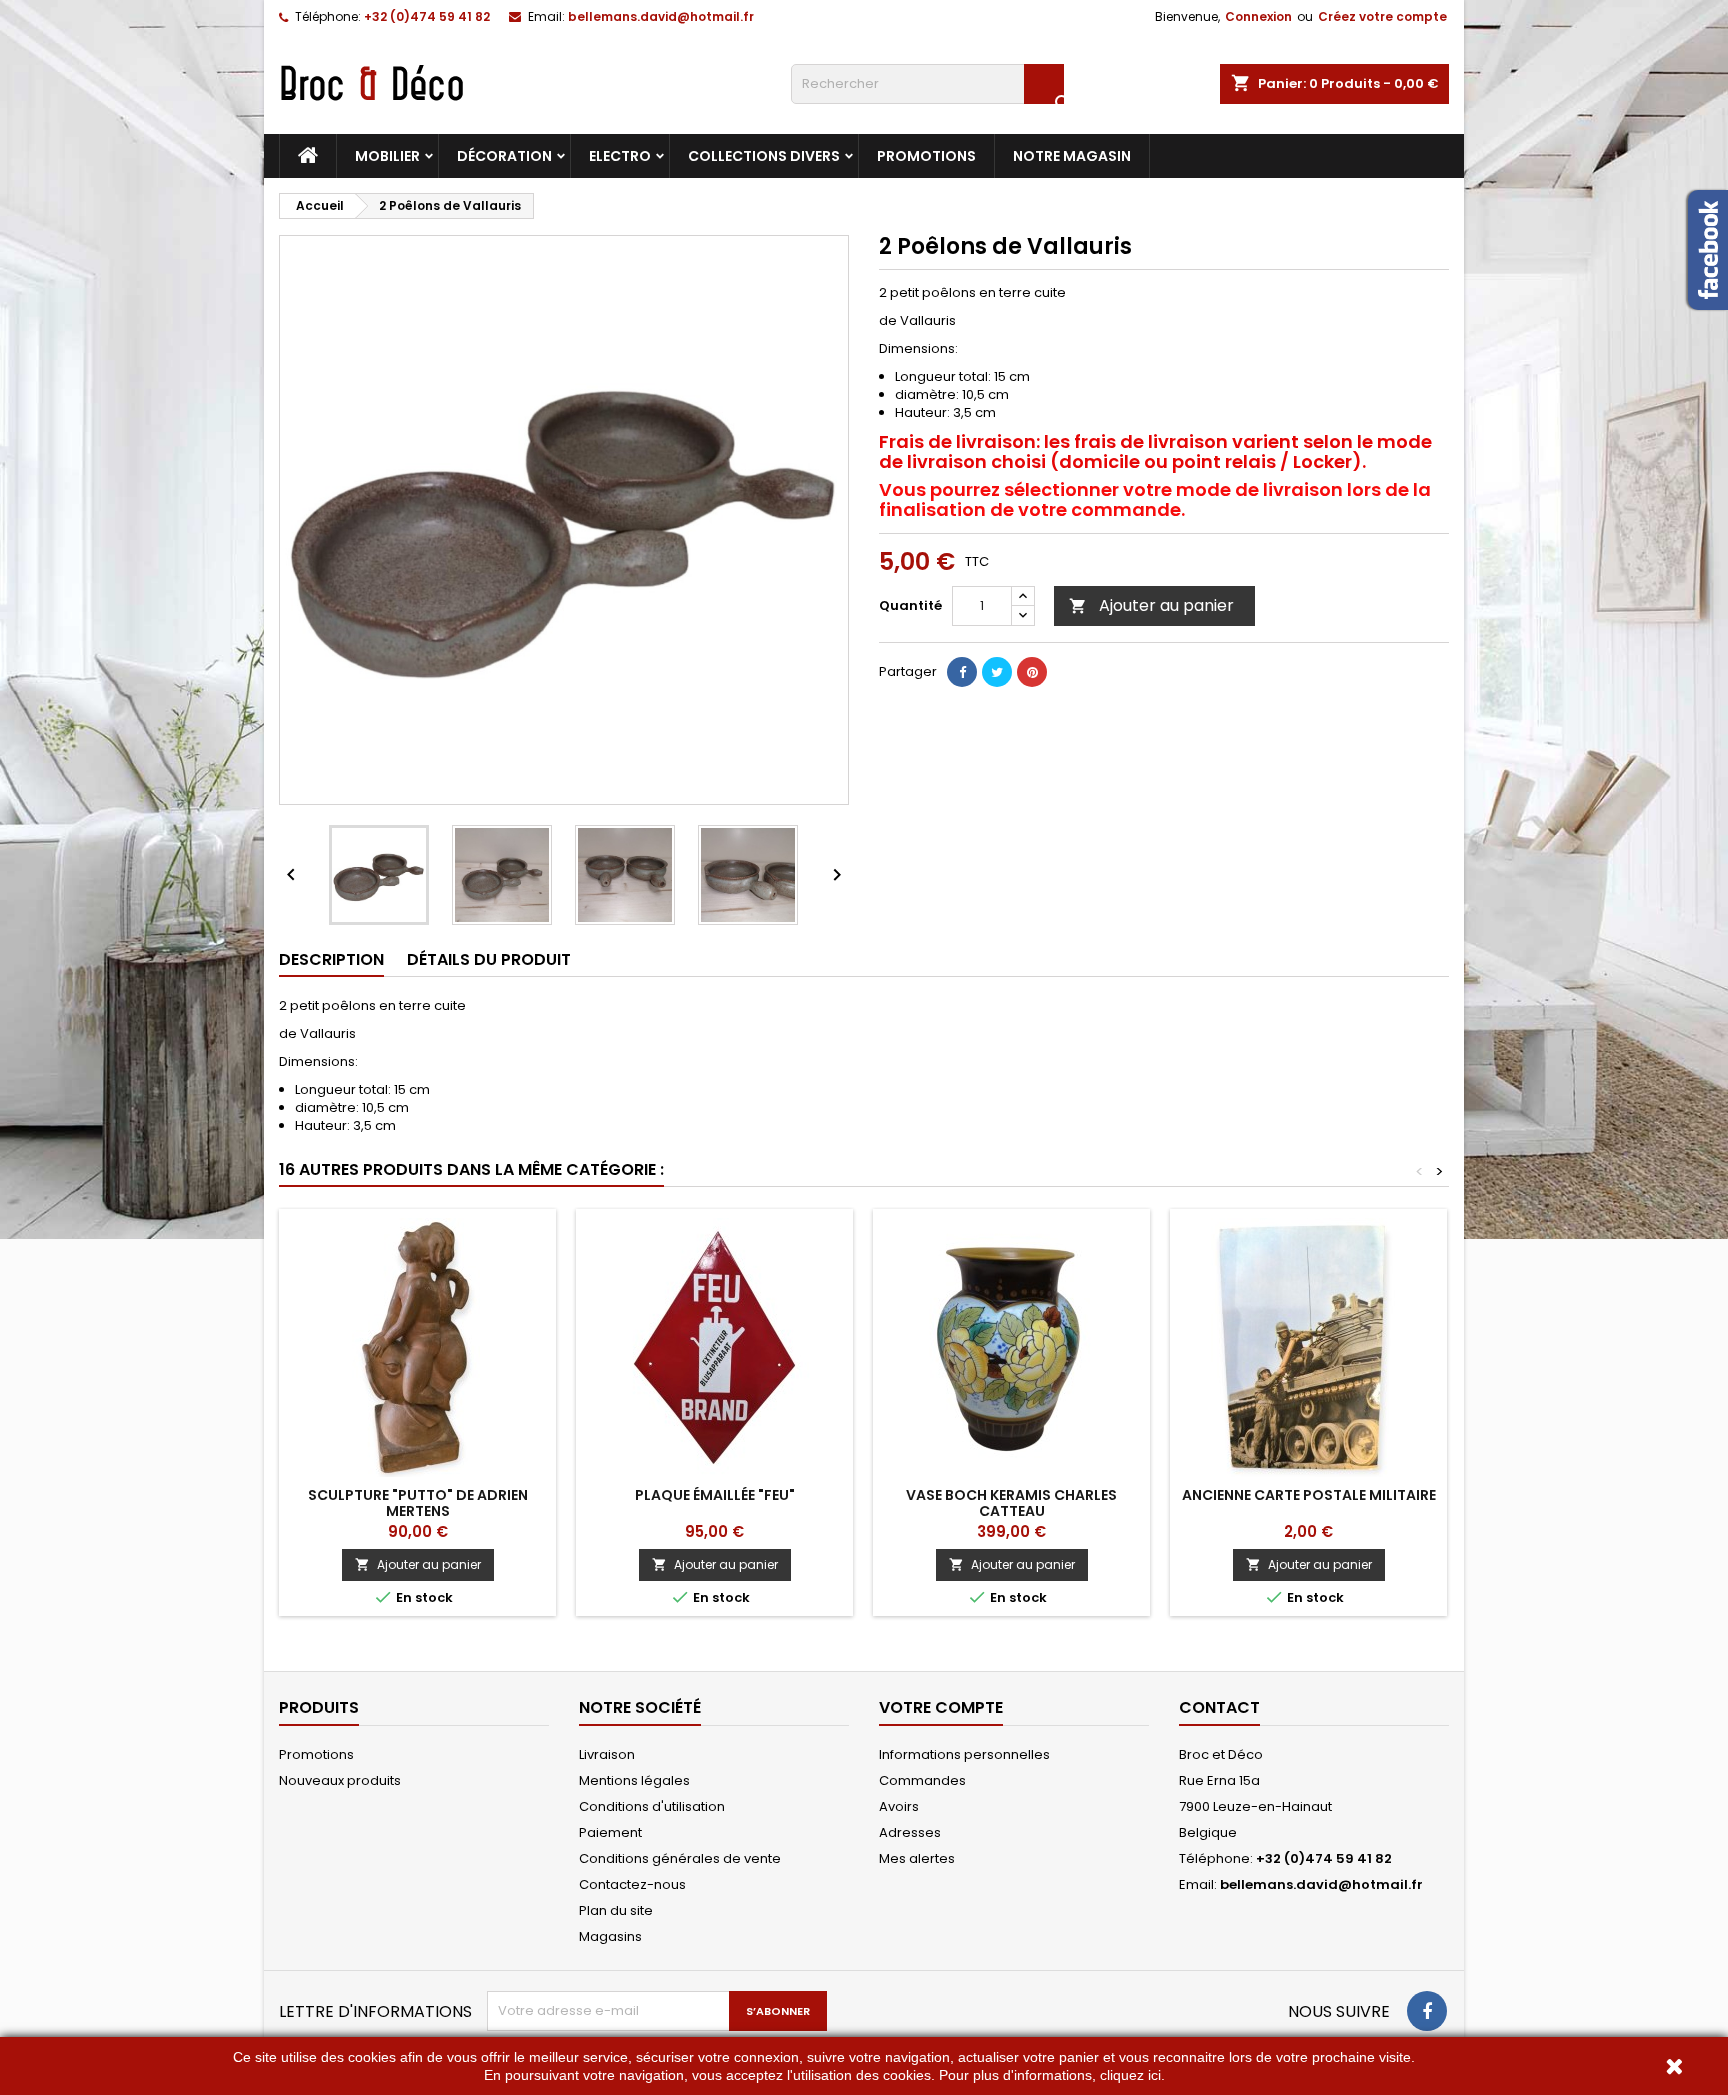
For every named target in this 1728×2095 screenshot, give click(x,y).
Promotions (926, 156)
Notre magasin (1072, 156)
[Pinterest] (1032, 672)
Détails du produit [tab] (489, 959)
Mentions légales (634, 1780)
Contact (1219, 1707)
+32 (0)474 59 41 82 (427, 16)
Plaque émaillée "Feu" (715, 1495)
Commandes (922, 1780)
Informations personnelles (964, 1754)
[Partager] (962, 672)
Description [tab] (331, 959)
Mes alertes (917, 1858)
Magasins (610, 1936)
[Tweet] (997, 672)
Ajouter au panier (1151, 605)
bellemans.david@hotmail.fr (661, 16)
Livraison (607, 1754)
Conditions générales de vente (680, 1858)
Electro (620, 156)
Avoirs (899, 1806)
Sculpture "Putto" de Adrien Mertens (418, 1503)
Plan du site (616, 1910)
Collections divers (764, 156)
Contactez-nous (632, 1884)
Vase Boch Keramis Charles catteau (1011, 1503)
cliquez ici (1130, 2075)
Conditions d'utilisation (652, 1806)
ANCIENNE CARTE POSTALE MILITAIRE (1309, 1495)
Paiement (610, 1832)
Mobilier (387, 156)
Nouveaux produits (340, 1780)
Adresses (910, 1832)
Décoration (504, 156)
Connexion (1258, 16)
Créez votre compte (1382, 16)
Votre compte (941, 1707)
